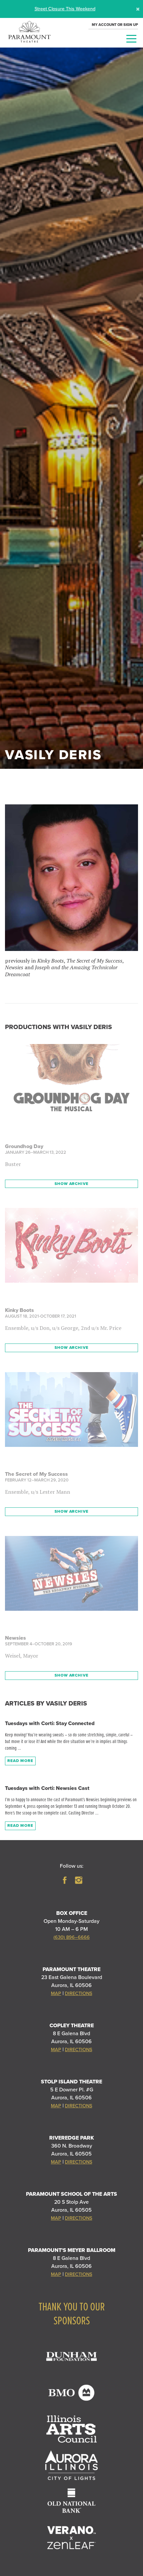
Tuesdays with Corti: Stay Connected (50, 1723)
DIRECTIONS (78, 1993)
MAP (56, 1993)
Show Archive (71, 1184)
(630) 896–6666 (72, 1937)
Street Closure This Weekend (65, 9)
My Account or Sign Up (115, 25)
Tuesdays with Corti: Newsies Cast (47, 1788)
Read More (20, 1761)
